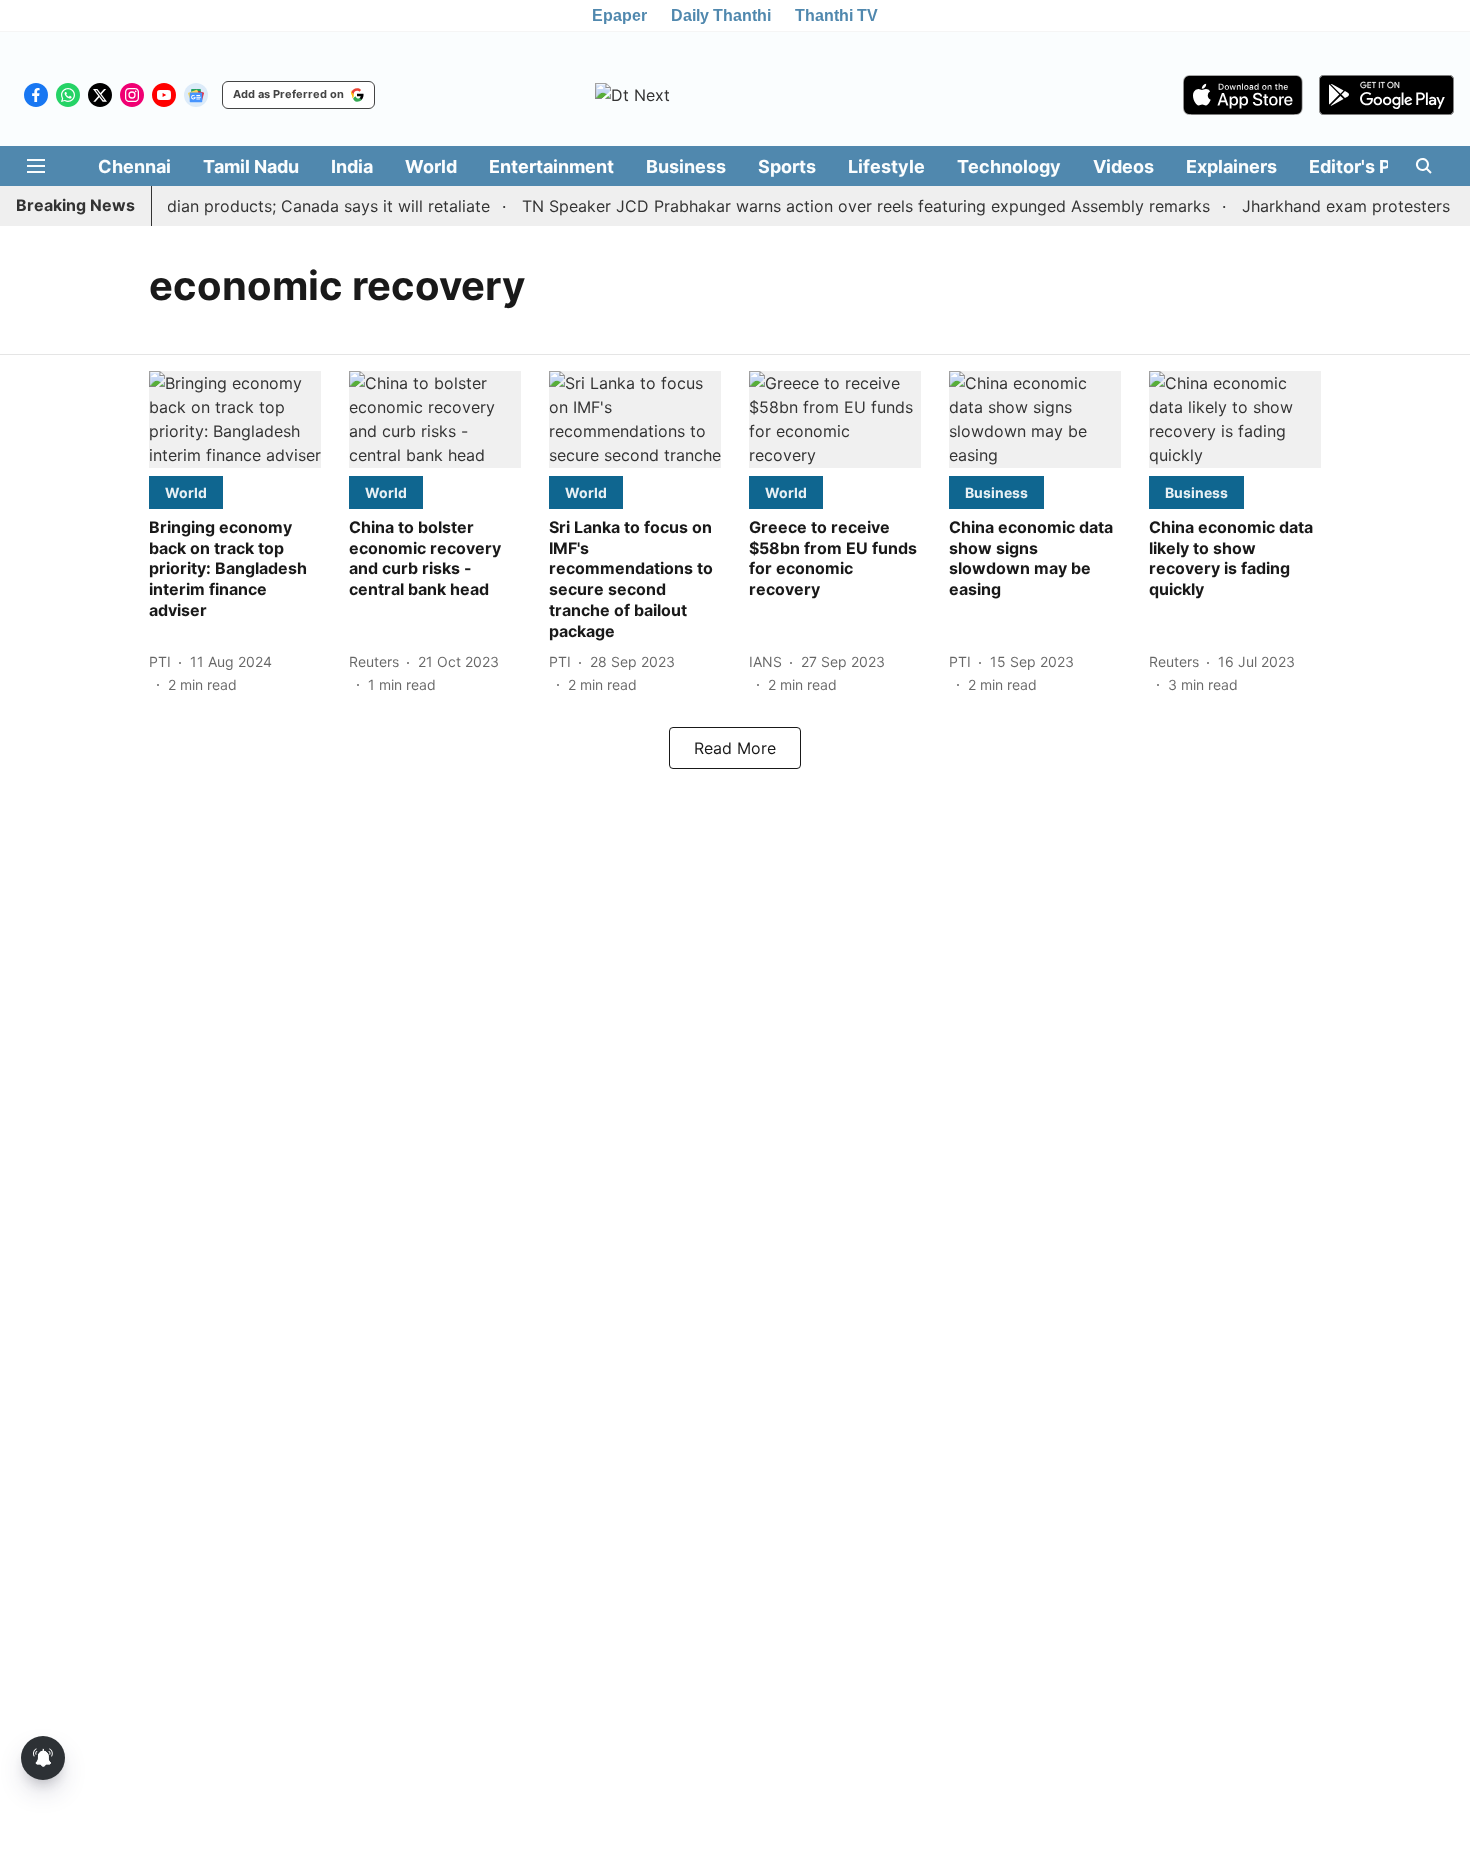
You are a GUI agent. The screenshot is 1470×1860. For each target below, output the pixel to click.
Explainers (1231, 166)
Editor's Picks (1368, 166)
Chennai (134, 166)
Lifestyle (886, 166)
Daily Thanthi (721, 15)
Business (686, 166)
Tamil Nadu (251, 166)
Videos (1123, 166)
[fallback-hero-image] (235, 419)
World (431, 166)
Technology (1009, 166)
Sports (787, 166)
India (352, 166)
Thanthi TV (836, 15)
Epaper (619, 15)
